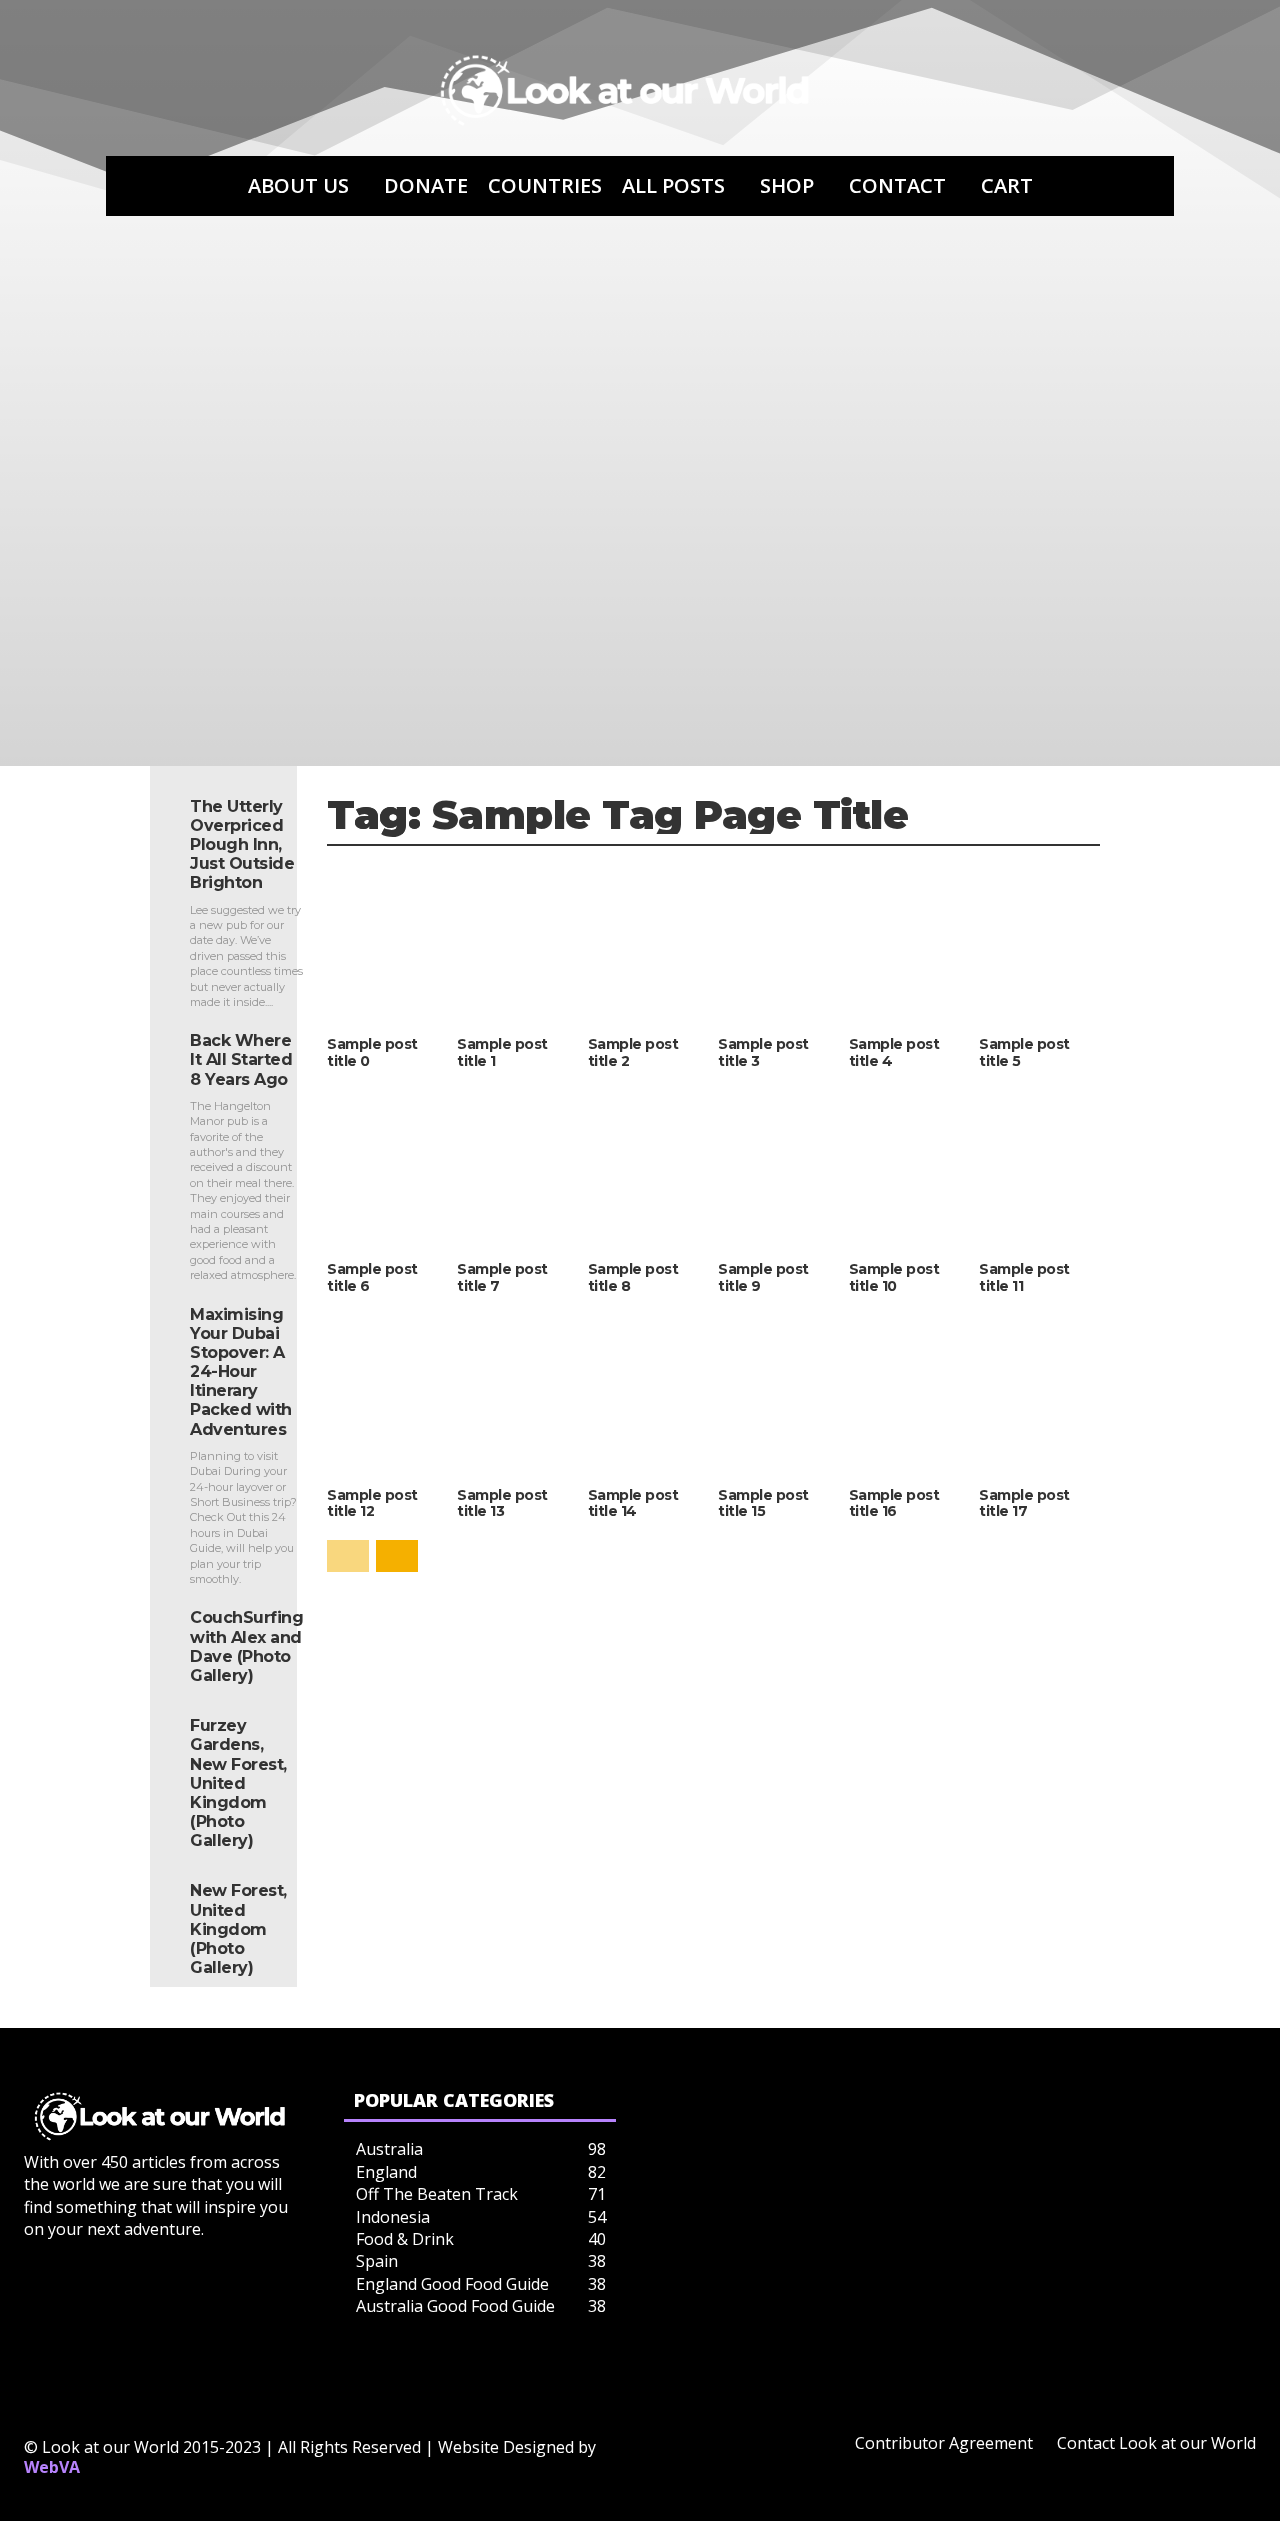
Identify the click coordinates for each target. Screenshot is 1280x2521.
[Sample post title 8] (648, 1168)
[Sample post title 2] (648, 943)
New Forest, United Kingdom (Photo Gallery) (238, 1929)
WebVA (52, 2467)
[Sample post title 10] (909, 1168)
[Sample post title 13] (517, 1393)
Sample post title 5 (1024, 1052)
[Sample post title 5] (1039, 943)
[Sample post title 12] (387, 1393)
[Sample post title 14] (648, 1393)
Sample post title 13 (502, 1503)
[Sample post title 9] (778, 1168)
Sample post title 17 (1024, 1503)
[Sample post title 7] (517, 1168)
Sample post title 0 (372, 1052)
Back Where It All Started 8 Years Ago (241, 1059)
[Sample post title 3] (778, 943)
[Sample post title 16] (909, 1393)
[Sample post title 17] (1039, 1393)
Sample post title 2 (633, 1052)
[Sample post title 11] (1039, 1168)
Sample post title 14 (633, 1503)
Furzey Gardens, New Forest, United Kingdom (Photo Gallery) (238, 1783)
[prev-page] (348, 1556)
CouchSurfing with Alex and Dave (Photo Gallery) (246, 1646)
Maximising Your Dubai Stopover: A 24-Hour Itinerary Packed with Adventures (241, 1372)
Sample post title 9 (763, 1277)
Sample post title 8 (633, 1277)
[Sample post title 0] (387, 943)
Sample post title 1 (502, 1052)
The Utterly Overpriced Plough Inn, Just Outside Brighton (242, 845)
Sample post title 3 (763, 1052)
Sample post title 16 (894, 1503)
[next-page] (397, 1556)
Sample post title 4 (894, 1052)
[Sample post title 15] (778, 1393)
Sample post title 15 (763, 1503)
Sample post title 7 (502, 1277)
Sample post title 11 (1024, 1277)
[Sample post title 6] (387, 1168)
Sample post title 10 (894, 1277)
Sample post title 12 (372, 1503)
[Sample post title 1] (517, 943)
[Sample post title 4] (909, 943)
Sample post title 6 (372, 1277)
